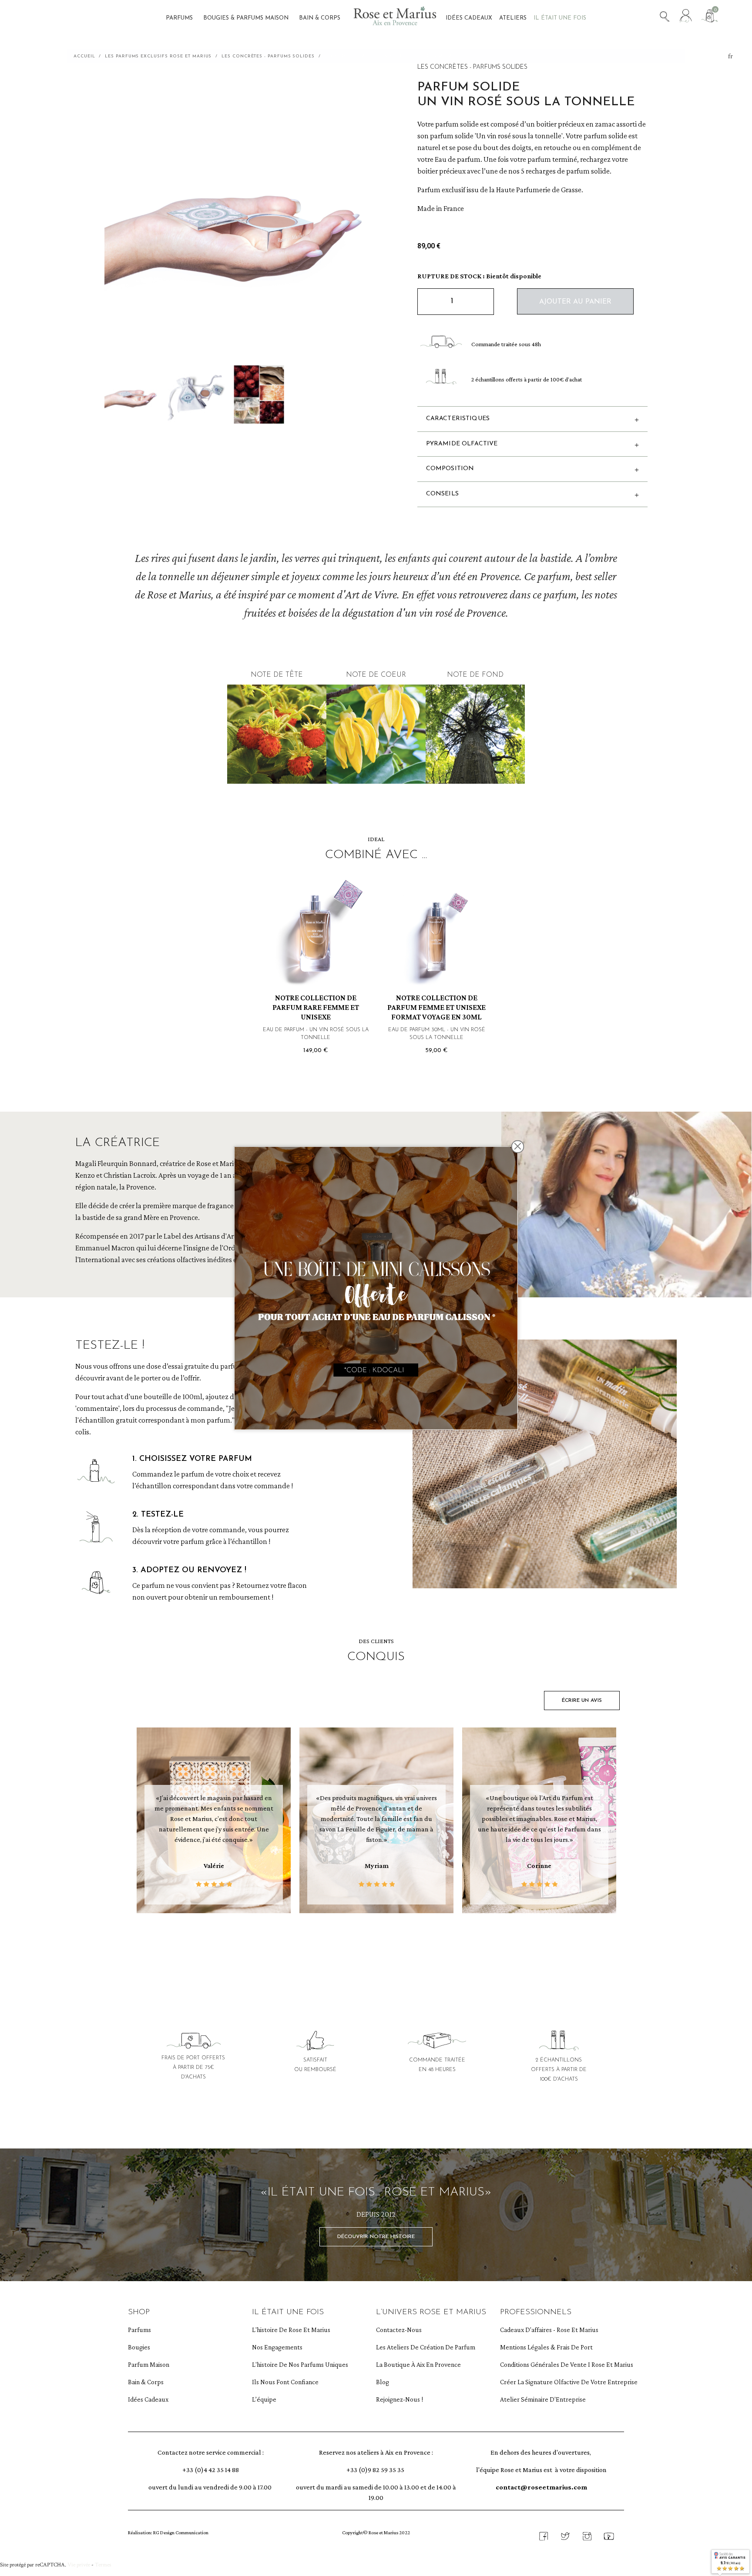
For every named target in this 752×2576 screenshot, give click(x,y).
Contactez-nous (399, 2330)
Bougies (139, 2347)
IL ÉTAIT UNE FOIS (288, 2312)
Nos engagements (277, 2347)
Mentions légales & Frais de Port (542, 2347)
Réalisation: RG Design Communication (168, 2533)
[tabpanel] (214, 1823)
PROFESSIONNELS (536, 2312)
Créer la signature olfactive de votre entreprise (542, 2382)
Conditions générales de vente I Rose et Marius (542, 2364)
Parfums (139, 2330)
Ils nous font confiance (285, 2382)
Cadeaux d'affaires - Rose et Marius (542, 2330)
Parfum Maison (149, 2364)
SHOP (139, 2312)
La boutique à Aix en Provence (418, 2364)
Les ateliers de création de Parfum (418, 2347)
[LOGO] (394, 19)
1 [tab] (372, 1952)
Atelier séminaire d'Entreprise (542, 2399)
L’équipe (264, 2399)
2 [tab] (380, 1952)
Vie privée (79, 2565)
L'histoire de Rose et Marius (291, 2330)
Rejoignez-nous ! (400, 2399)
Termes (103, 2565)
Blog (383, 2382)
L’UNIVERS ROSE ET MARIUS (431, 2312)
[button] (575, 301)
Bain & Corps (146, 2382)
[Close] (518, 1146)
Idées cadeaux (148, 2399)
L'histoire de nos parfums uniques (294, 2364)
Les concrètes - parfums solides (472, 67)
